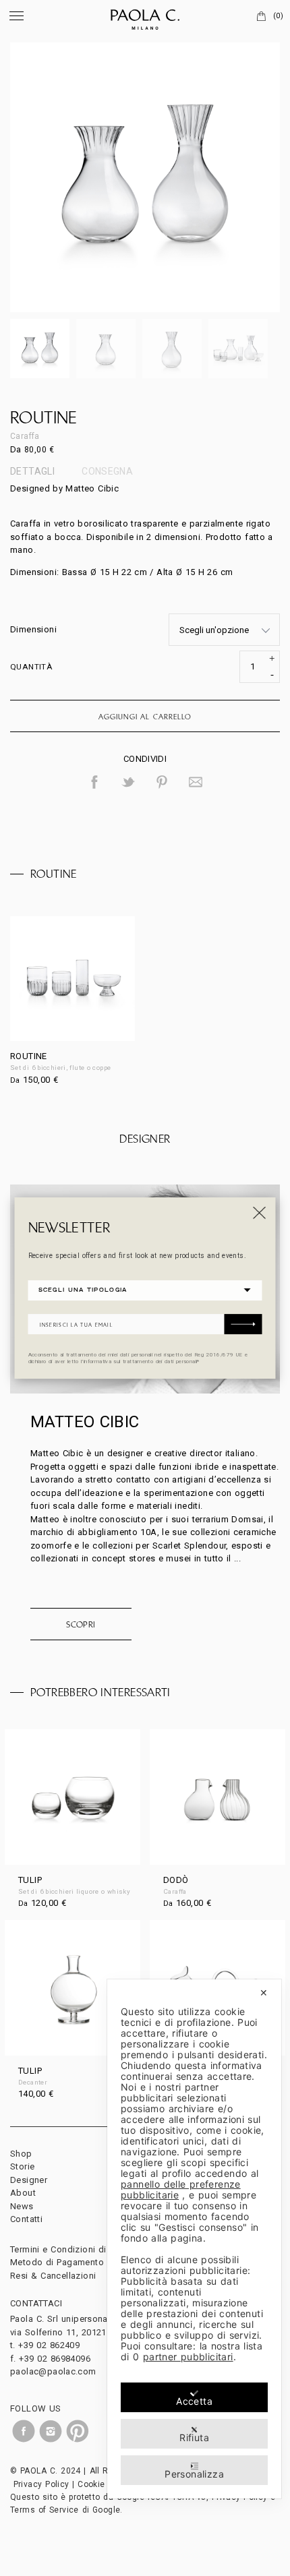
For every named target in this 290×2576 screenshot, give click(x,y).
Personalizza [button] (194, 2474)
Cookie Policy (105, 2484)
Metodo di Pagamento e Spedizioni (85, 2262)
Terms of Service (45, 2510)
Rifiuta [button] (194, 2437)
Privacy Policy (41, 2484)
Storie (22, 2166)
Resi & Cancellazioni (53, 2276)
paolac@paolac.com (53, 2371)
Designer (29, 2180)
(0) (278, 16)
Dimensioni (33, 629)
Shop (21, 2154)
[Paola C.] (145, 17)
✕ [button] (264, 1993)
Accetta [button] (194, 2401)
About (23, 2193)
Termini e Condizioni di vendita (75, 2249)
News (22, 2206)
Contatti (26, 2219)
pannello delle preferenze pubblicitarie (181, 2189)
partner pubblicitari (188, 2357)
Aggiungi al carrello (145, 717)
